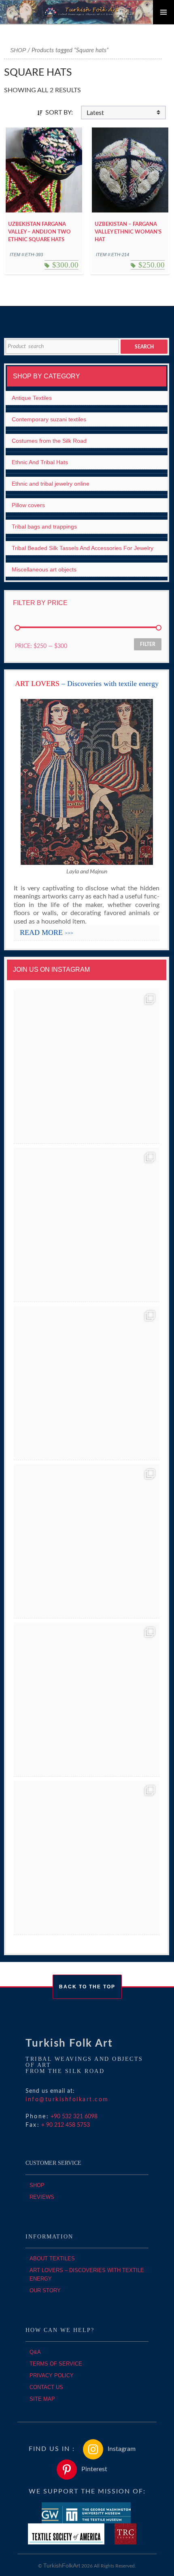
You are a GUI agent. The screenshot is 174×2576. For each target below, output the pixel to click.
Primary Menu (163, 12)
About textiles (52, 2259)
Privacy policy (52, 2375)
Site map (42, 2399)
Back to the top (87, 1987)
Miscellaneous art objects (44, 569)
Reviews (42, 2197)
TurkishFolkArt (62, 2565)
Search (144, 347)
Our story (45, 2290)
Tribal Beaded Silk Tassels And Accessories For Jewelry (83, 548)
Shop (18, 50)
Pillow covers (28, 505)
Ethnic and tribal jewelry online (51, 484)
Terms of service (56, 2364)
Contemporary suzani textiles (49, 419)
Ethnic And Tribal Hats (40, 462)
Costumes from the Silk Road (49, 441)
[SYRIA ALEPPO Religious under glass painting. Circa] (87, 1541)
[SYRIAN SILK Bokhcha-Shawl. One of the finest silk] (87, 1700)
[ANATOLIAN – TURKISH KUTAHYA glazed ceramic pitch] (87, 1067)
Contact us (46, 2387)
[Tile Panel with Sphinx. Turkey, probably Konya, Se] (87, 1225)
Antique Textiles (32, 398)
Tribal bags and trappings (44, 527)
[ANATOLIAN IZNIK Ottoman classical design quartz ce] (87, 1383)
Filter (148, 644)
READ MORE (47, 932)
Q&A (35, 2352)
